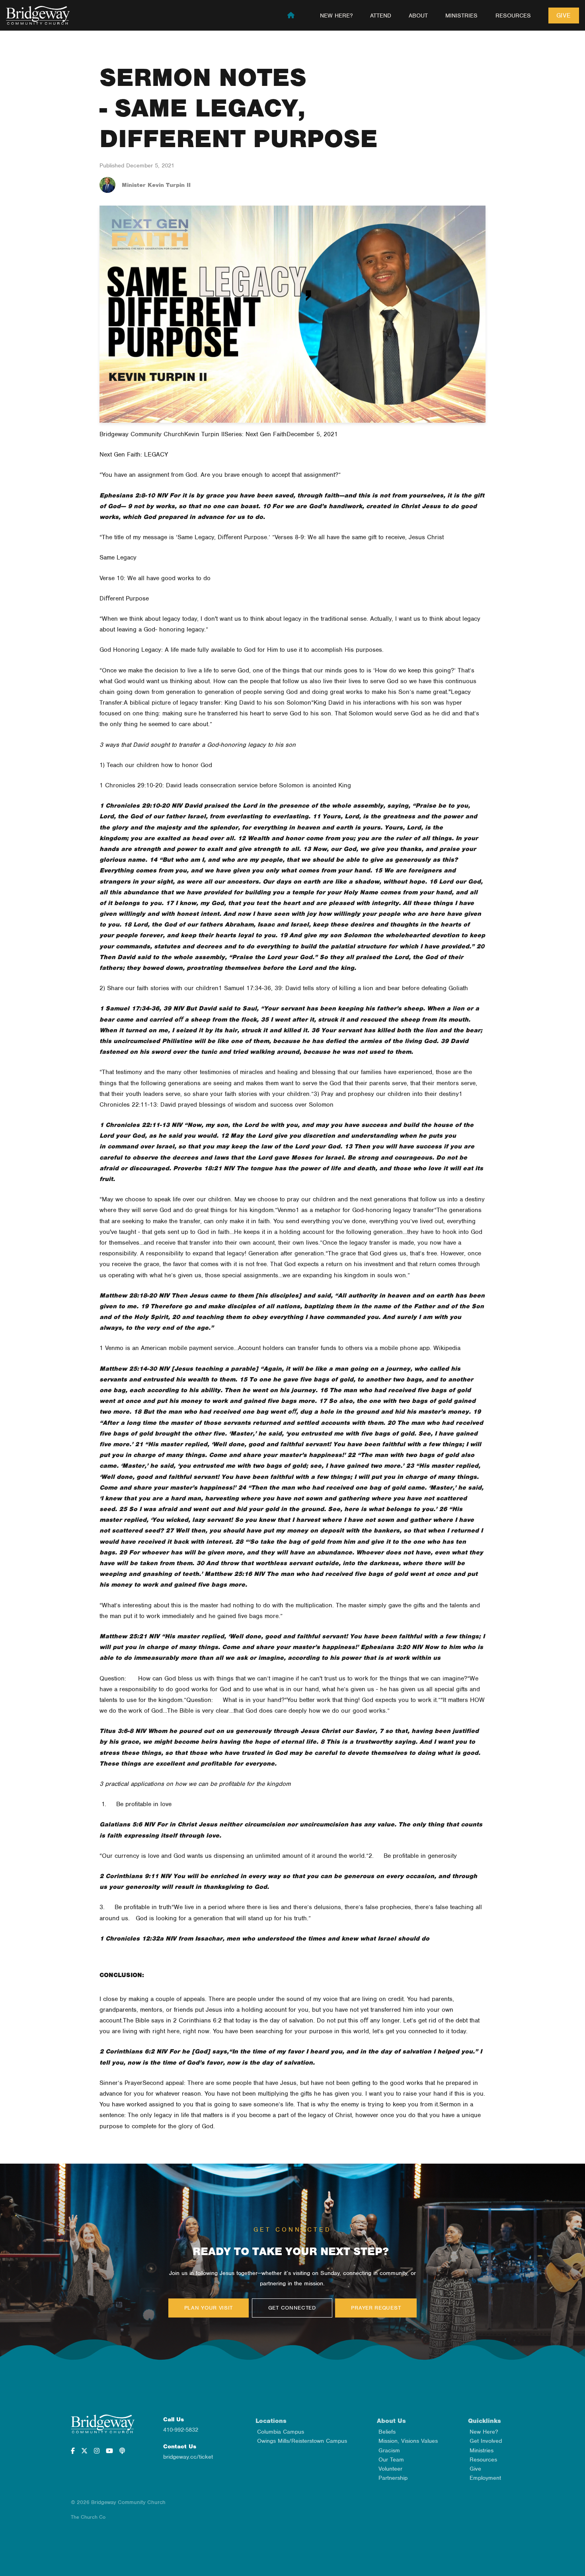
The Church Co (88, 2517)
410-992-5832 (181, 2430)
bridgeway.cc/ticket (188, 2457)
